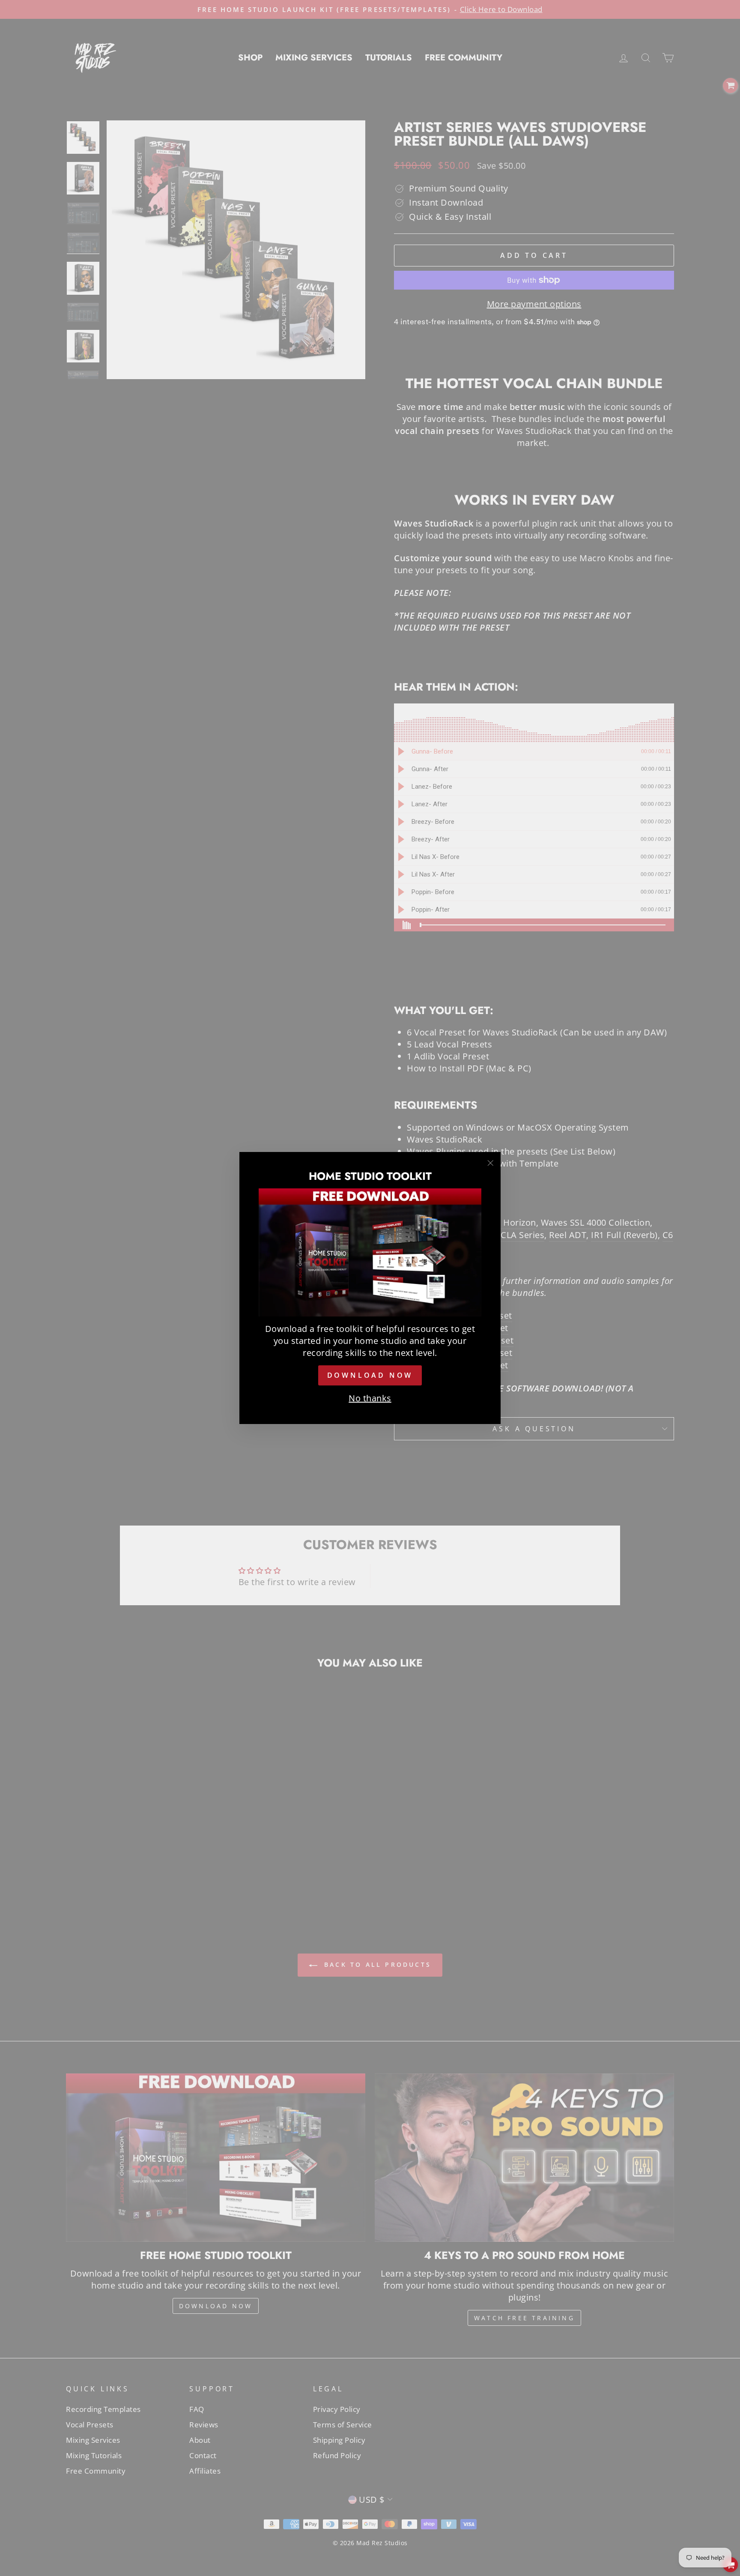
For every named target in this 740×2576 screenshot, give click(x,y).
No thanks (370, 1398)
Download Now (370, 1375)
